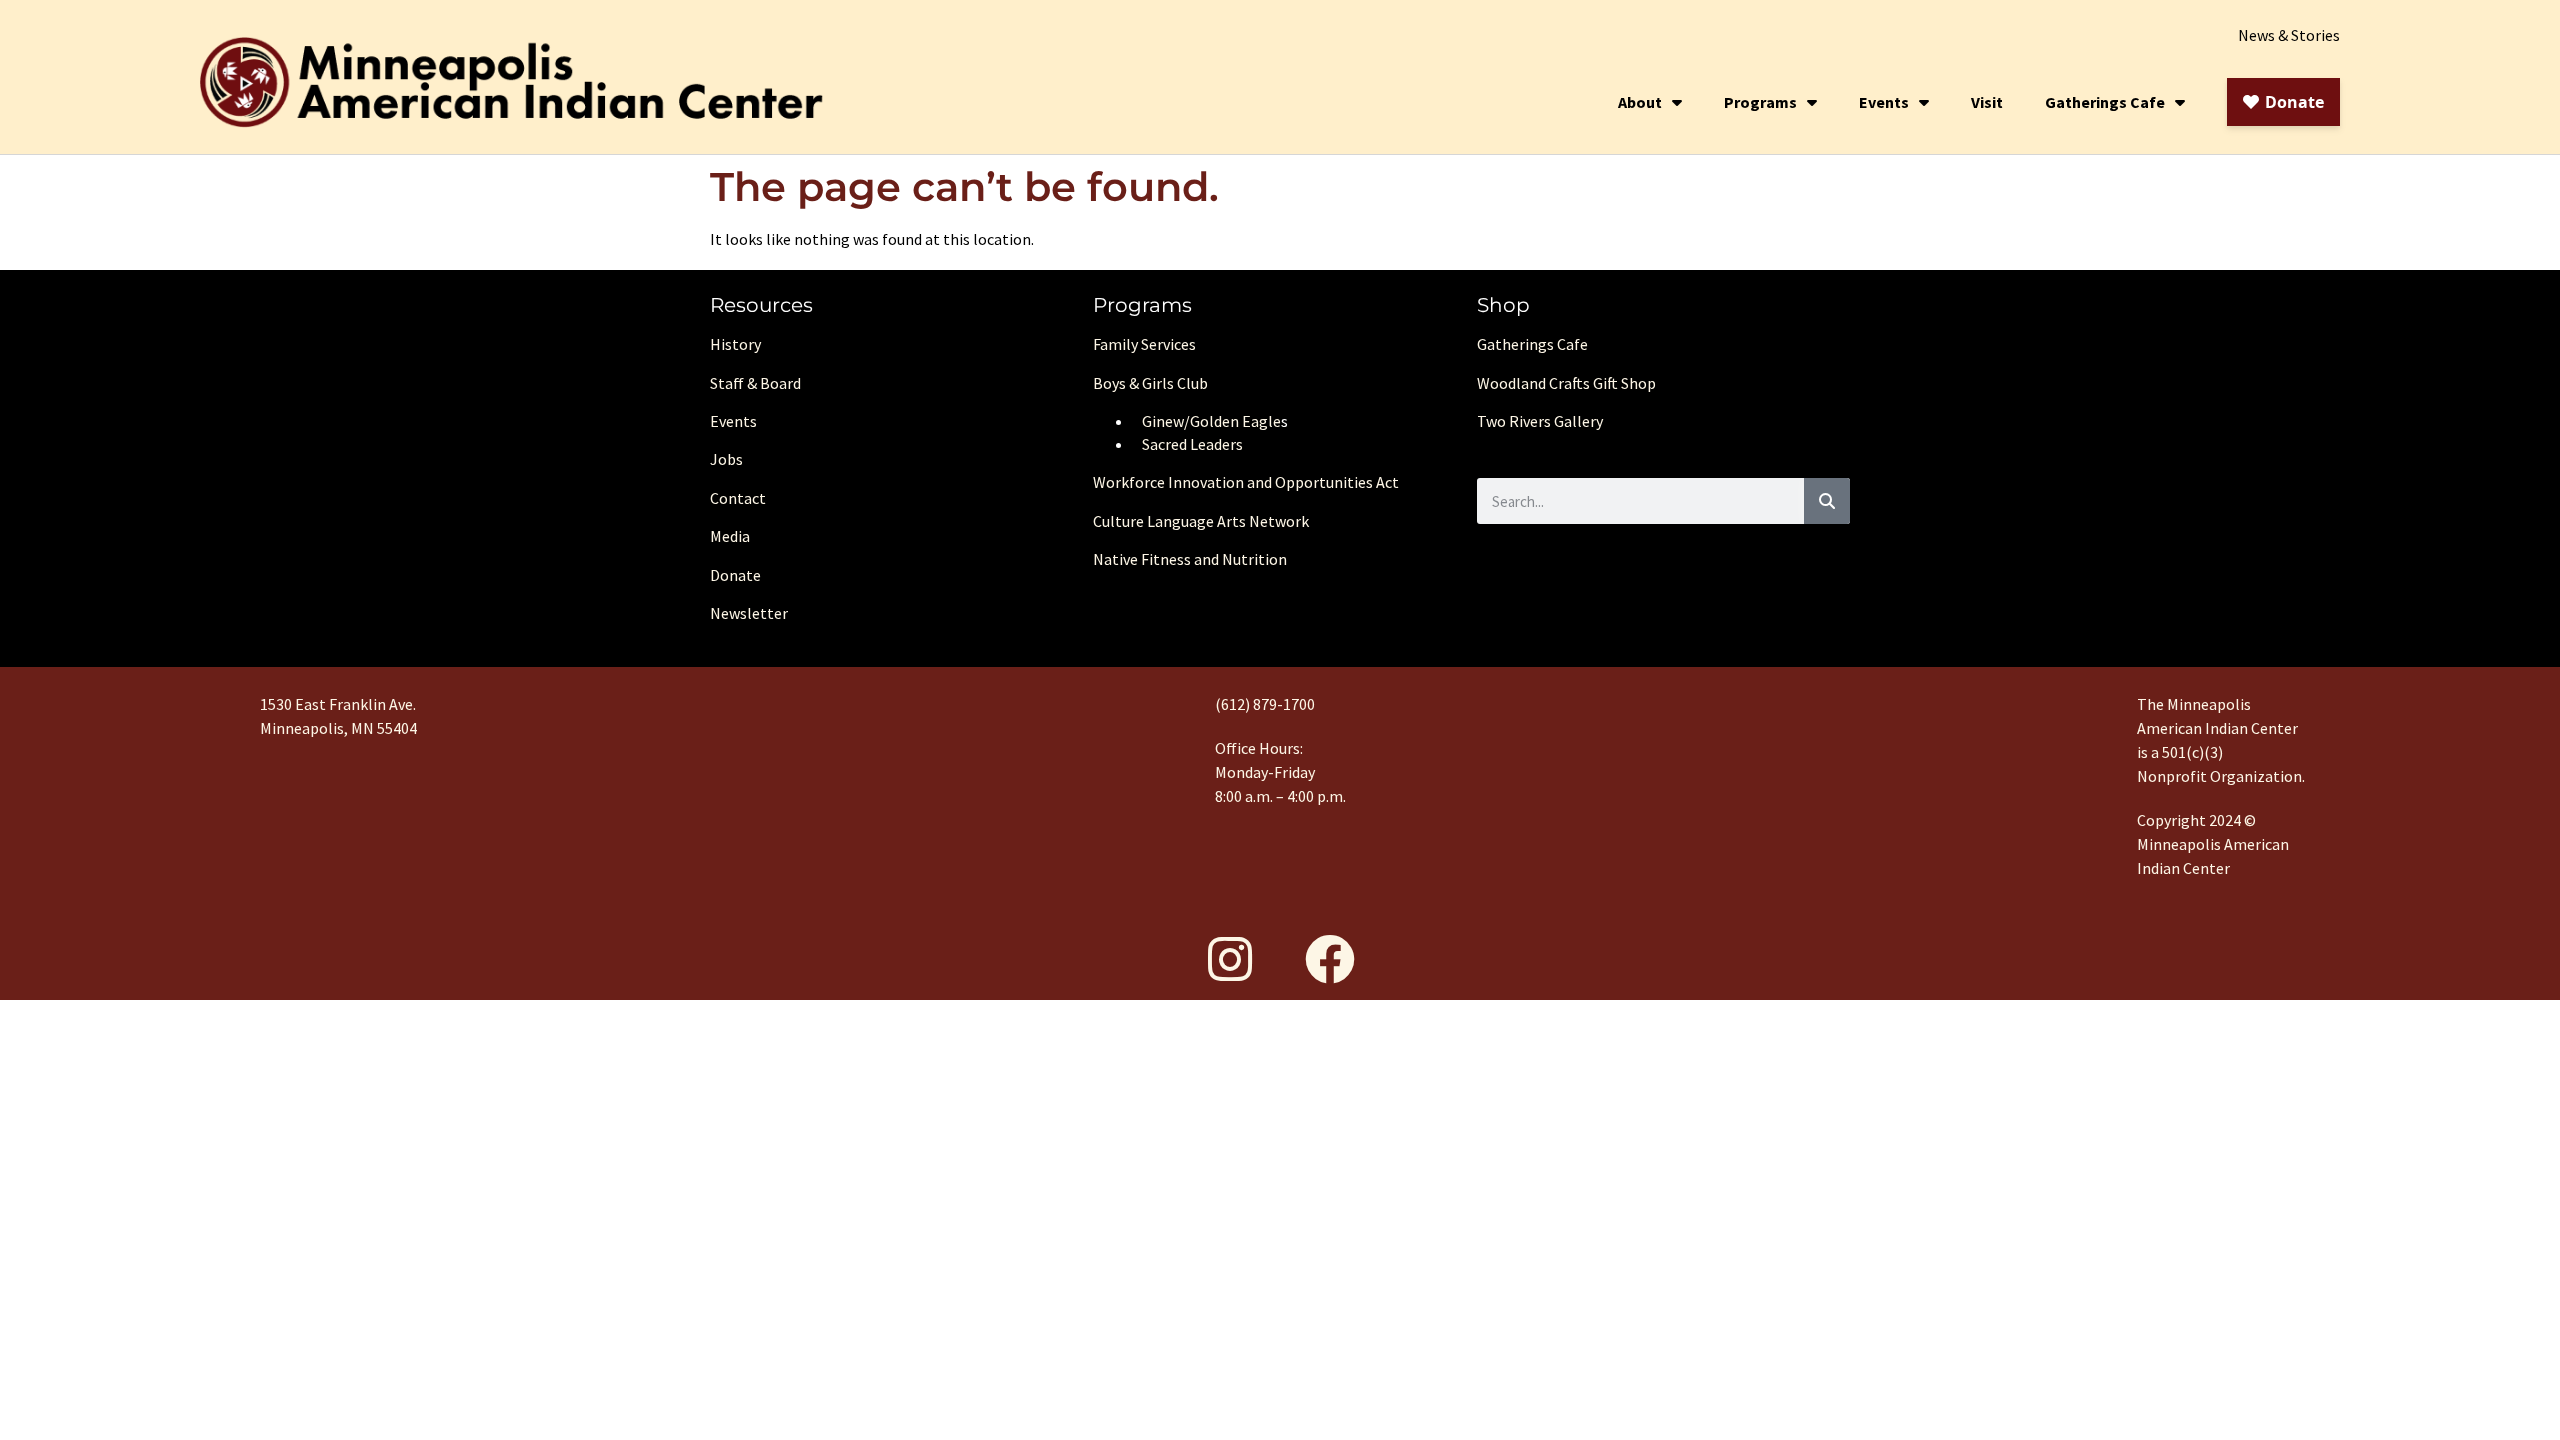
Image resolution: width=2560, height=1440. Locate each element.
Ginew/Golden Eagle (1211, 421)
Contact (738, 498)
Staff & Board (755, 383)
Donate (735, 575)
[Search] (1827, 501)
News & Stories (2289, 35)
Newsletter (749, 613)
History (735, 344)
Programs (1760, 102)
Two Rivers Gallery (1540, 421)
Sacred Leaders (1192, 444)
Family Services (1144, 344)
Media (730, 536)
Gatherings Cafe (2105, 102)
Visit (1987, 102)
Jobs (726, 459)
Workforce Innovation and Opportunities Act (1246, 482)
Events (1884, 102)
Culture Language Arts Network (1201, 521)
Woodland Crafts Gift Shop (1566, 383)
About (1640, 102)
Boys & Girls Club (1150, 383)
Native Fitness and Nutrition (1190, 559)
